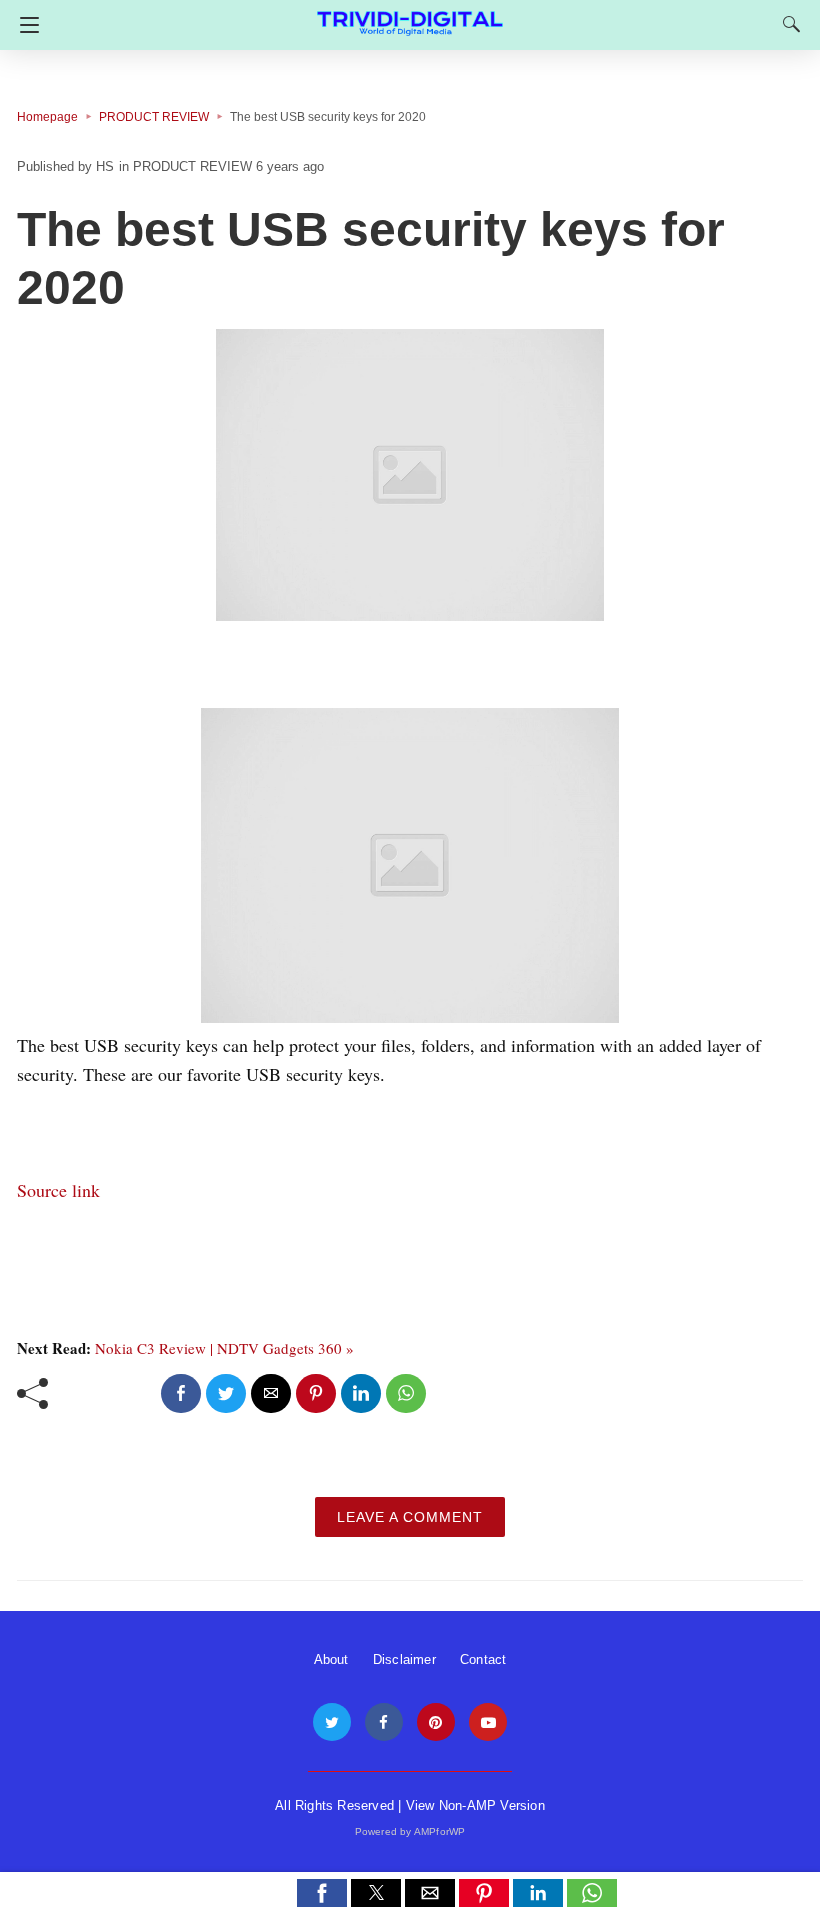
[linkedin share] (361, 1393)
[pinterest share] (316, 1393)
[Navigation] (24, 25)
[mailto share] (271, 1393)
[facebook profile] (384, 1722)
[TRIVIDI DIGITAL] (410, 14)
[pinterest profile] (436, 1722)
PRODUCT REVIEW (154, 117)
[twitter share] (226, 1393)
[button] (322, 1893)
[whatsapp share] (406, 1393)
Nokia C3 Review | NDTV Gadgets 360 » (224, 1348)
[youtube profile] (488, 1722)
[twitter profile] (332, 1722)
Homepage (47, 117)
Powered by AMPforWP (410, 1831)
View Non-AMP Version (475, 1805)
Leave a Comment (410, 1517)
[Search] (787, 24)
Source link (58, 1190)
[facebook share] (181, 1393)
